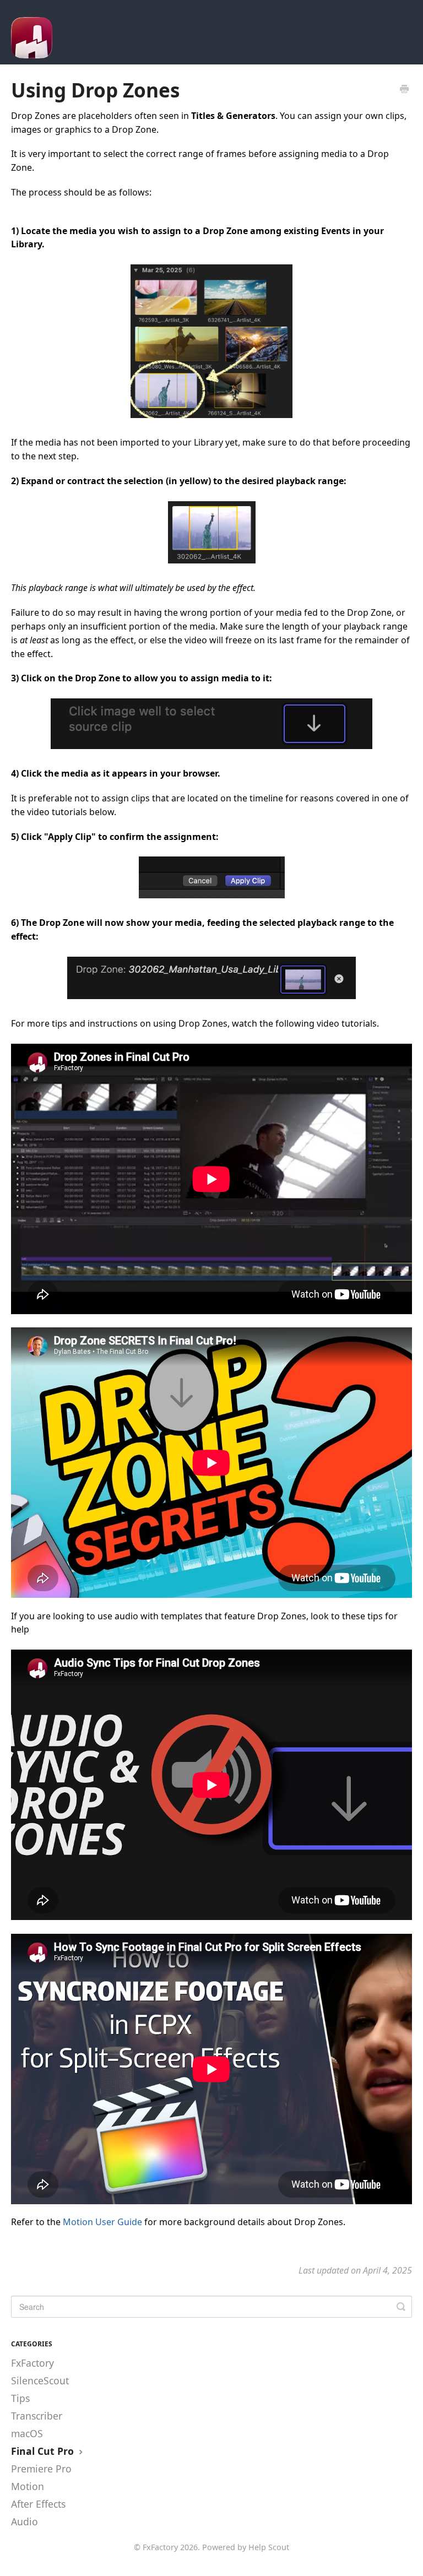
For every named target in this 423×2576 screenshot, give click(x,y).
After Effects (38, 2504)
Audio (25, 2521)
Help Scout (269, 2547)
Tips (20, 2398)
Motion (28, 2486)
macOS (27, 2433)
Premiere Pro (41, 2469)
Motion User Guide (102, 2222)
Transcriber (37, 2416)
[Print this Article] (404, 90)
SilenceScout (40, 2380)
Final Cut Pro (44, 2451)
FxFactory (32, 2363)
